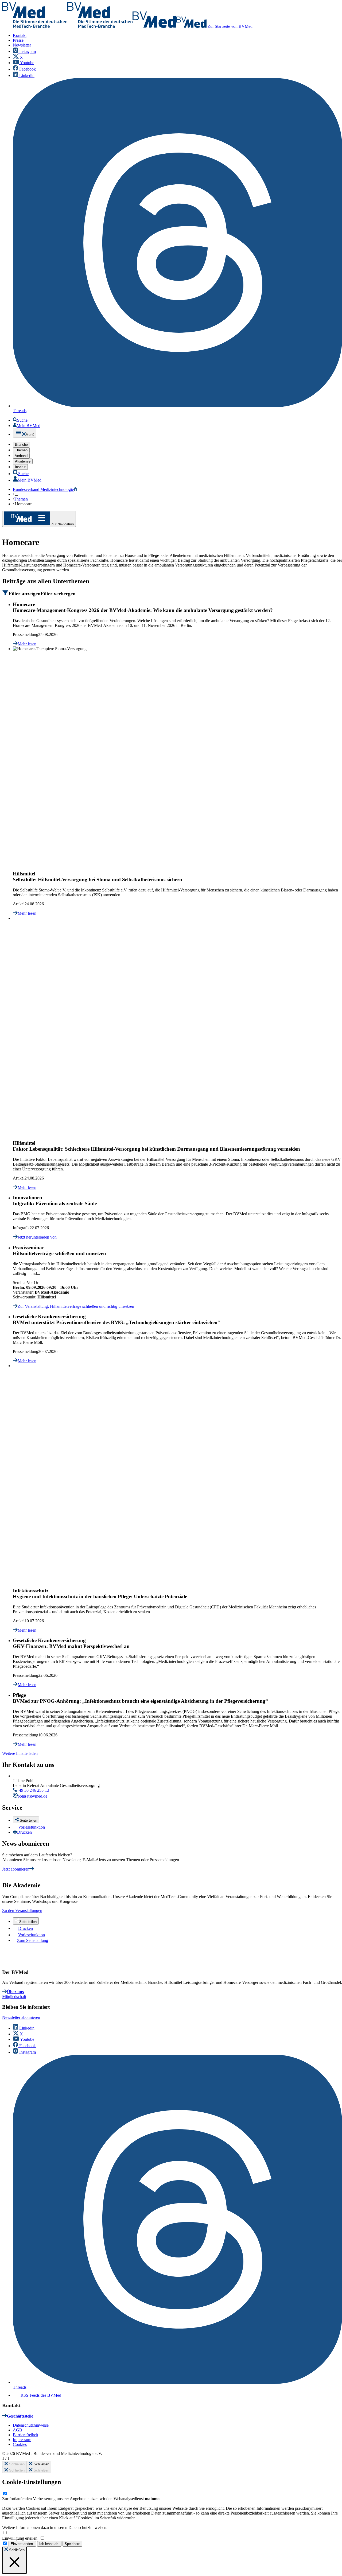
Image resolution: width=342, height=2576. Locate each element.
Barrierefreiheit (26, 2435)
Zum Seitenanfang (33, 1940)
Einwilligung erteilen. (21, 2538)
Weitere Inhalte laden (20, 1753)
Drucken (24, 1832)
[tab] (172, 593)
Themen (21, 499)
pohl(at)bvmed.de (32, 1796)
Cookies (20, 2444)
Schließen (16, 2464)
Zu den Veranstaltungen (22, 1910)
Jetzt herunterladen (37, 1237)
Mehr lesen (27, 644)
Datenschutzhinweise (31, 2425)
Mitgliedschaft (14, 1997)
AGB (18, 2430)
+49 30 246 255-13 (33, 1790)
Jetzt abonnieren (16, 1869)
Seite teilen (28, 1922)
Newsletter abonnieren (21, 2017)
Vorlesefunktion (32, 1827)
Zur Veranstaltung (76, 1306)
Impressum (22, 2440)
